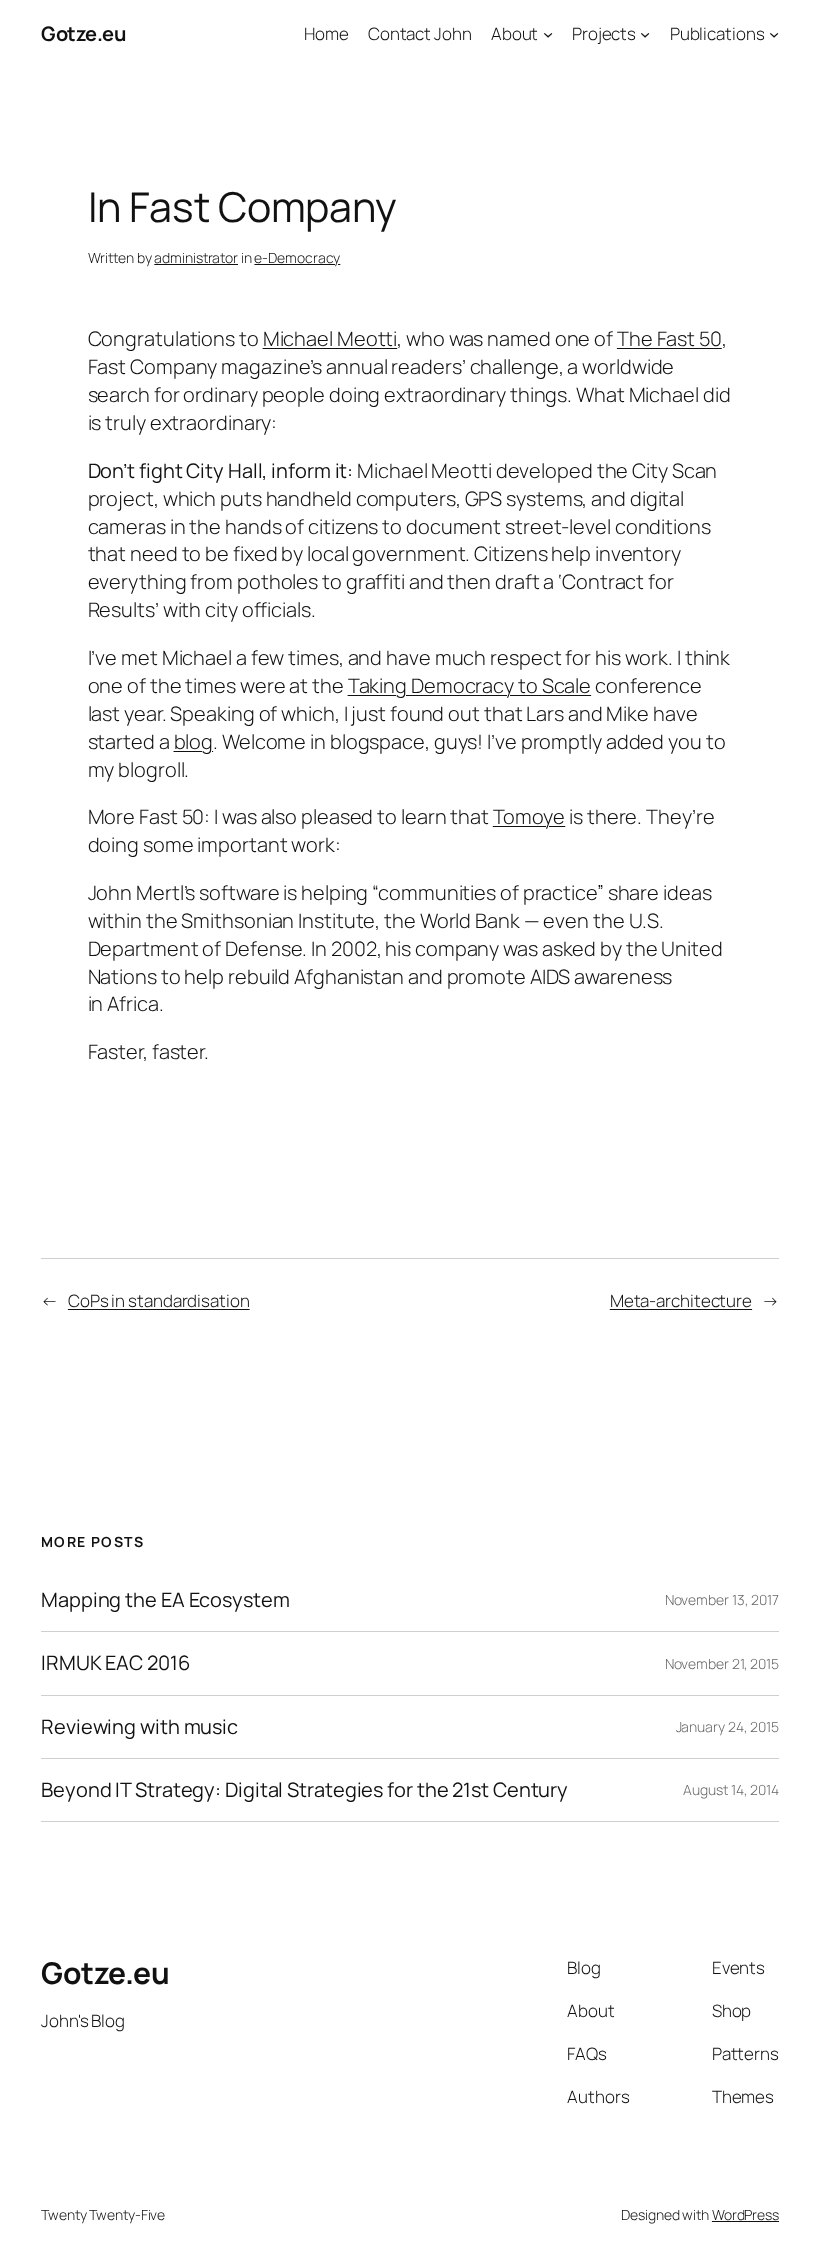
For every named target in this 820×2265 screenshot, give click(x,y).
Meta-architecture (681, 1300)
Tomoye (529, 816)
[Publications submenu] (774, 34)
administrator (196, 257)
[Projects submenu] (645, 34)
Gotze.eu (83, 33)
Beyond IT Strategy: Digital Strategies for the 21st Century (304, 1790)
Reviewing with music (139, 1727)
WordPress (745, 2214)
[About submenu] (548, 34)
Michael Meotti (330, 338)
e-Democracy (297, 257)
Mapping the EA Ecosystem (165, 1600)
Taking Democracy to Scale (470, 685)
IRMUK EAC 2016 (115, 1663)
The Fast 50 (669, 338)
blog (194, 741)
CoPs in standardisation (159, 1300)
